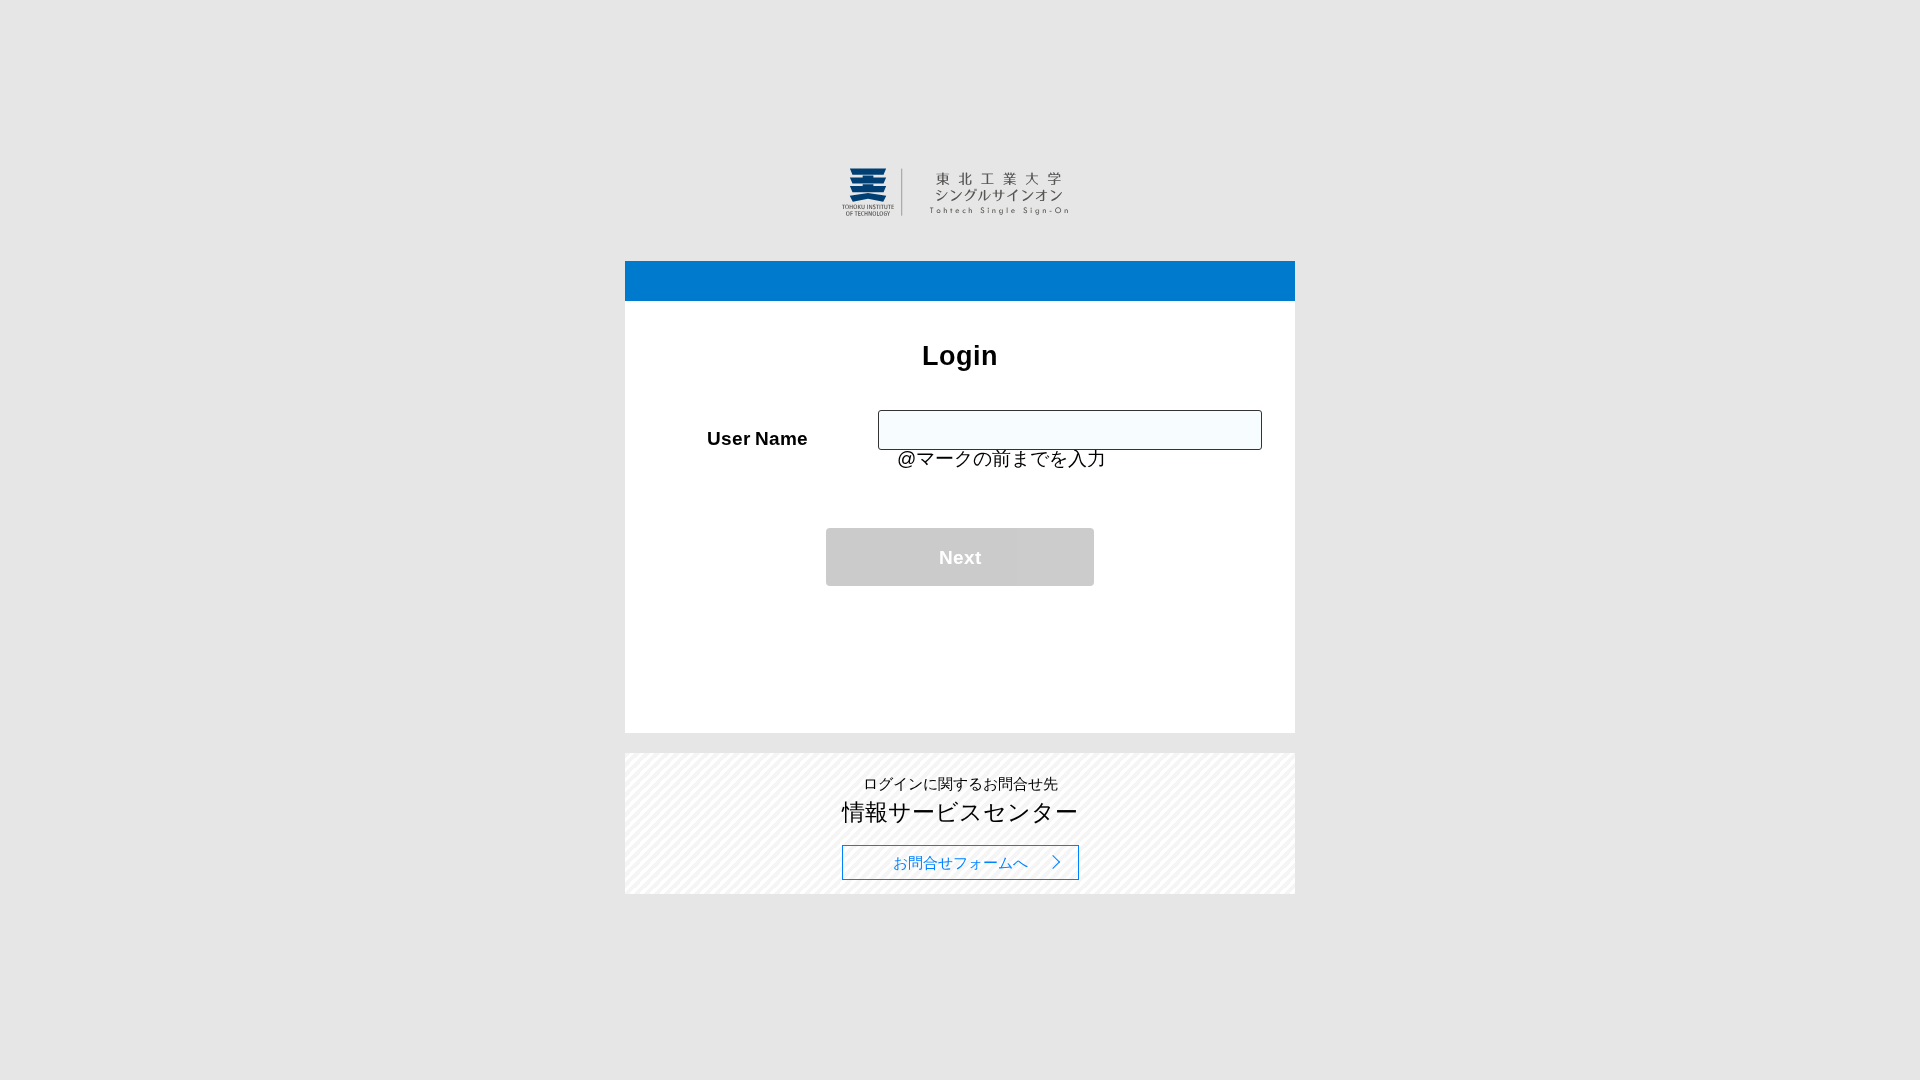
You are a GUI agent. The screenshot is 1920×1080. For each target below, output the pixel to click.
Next (960, 557)
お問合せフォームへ (960, 862)
